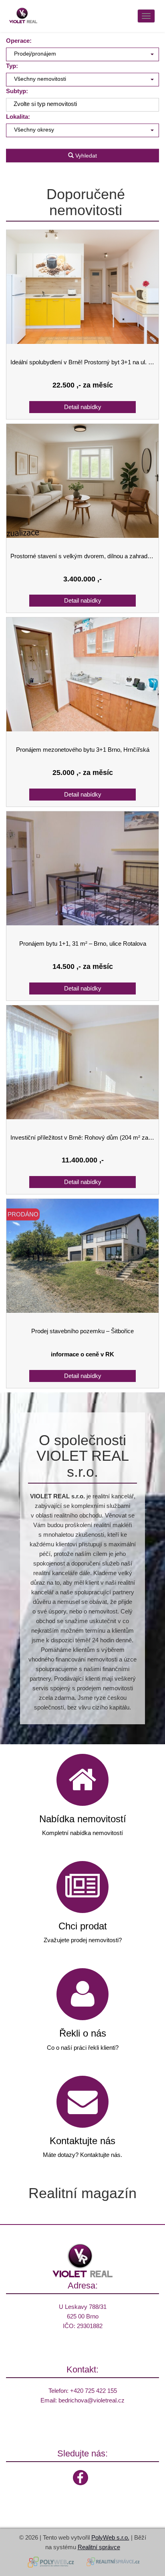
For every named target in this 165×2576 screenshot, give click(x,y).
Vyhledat (85, 156)
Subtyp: (17, 91)
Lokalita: (18, 117)
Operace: (19, 41)
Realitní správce (99, 2547)
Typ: (12, 66)
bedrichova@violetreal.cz (92, 2400)
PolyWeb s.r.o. (110, 2537)
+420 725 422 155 (94, 2391)
